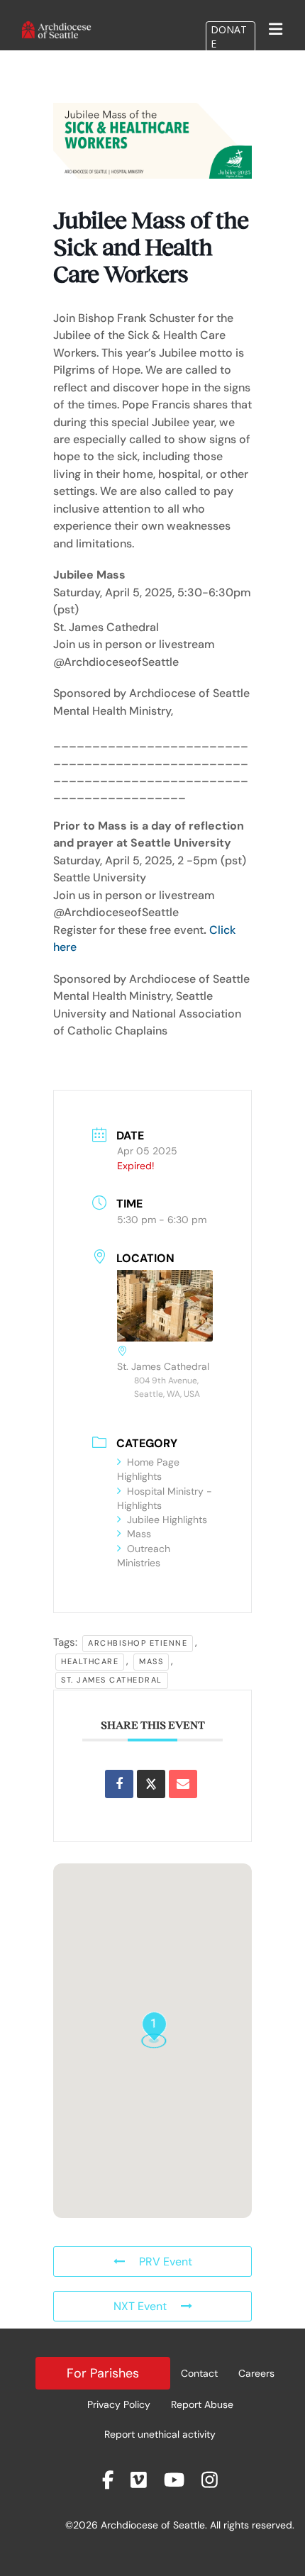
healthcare (90, 1661)
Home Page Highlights (148, 1469)
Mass (139, 1534)
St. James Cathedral (112, 1680)
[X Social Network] (151, 1784)
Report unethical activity (160, 2434)
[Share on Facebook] (119, 1784)
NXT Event (140, 2306)
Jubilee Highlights (167, 1520)
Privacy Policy (119, 2404)
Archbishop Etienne (138, 1643)
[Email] (183, 1784)
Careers (256, 2373)
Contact (199, 2373)
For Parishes (103, 2373)
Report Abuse (202, 2404)
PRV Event (166, 2262)
